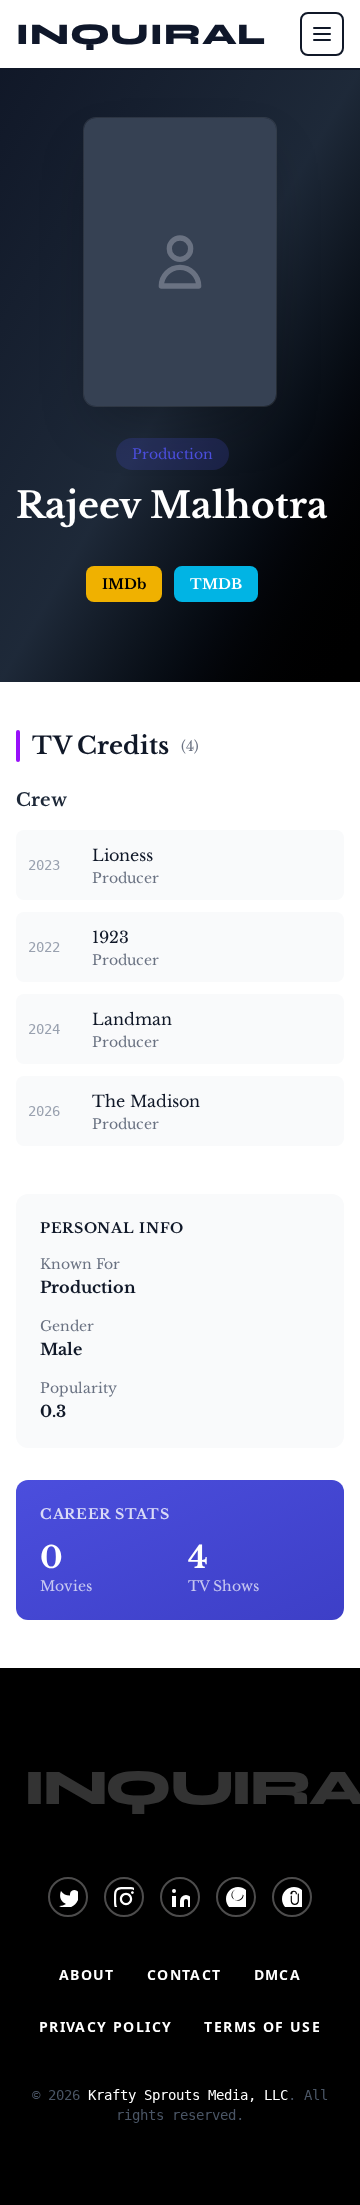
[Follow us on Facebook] (236, 1897)
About (87, 1974)
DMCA (278, 1974)
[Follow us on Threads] (292, 1897)
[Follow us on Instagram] (124, 1897)
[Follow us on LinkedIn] (180, 1897)
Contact (184, 1974)
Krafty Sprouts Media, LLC (188, 2095)
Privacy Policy (106, 2026)
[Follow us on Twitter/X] (68, 1897)
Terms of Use (262, 2026)
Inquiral (141, 34)
